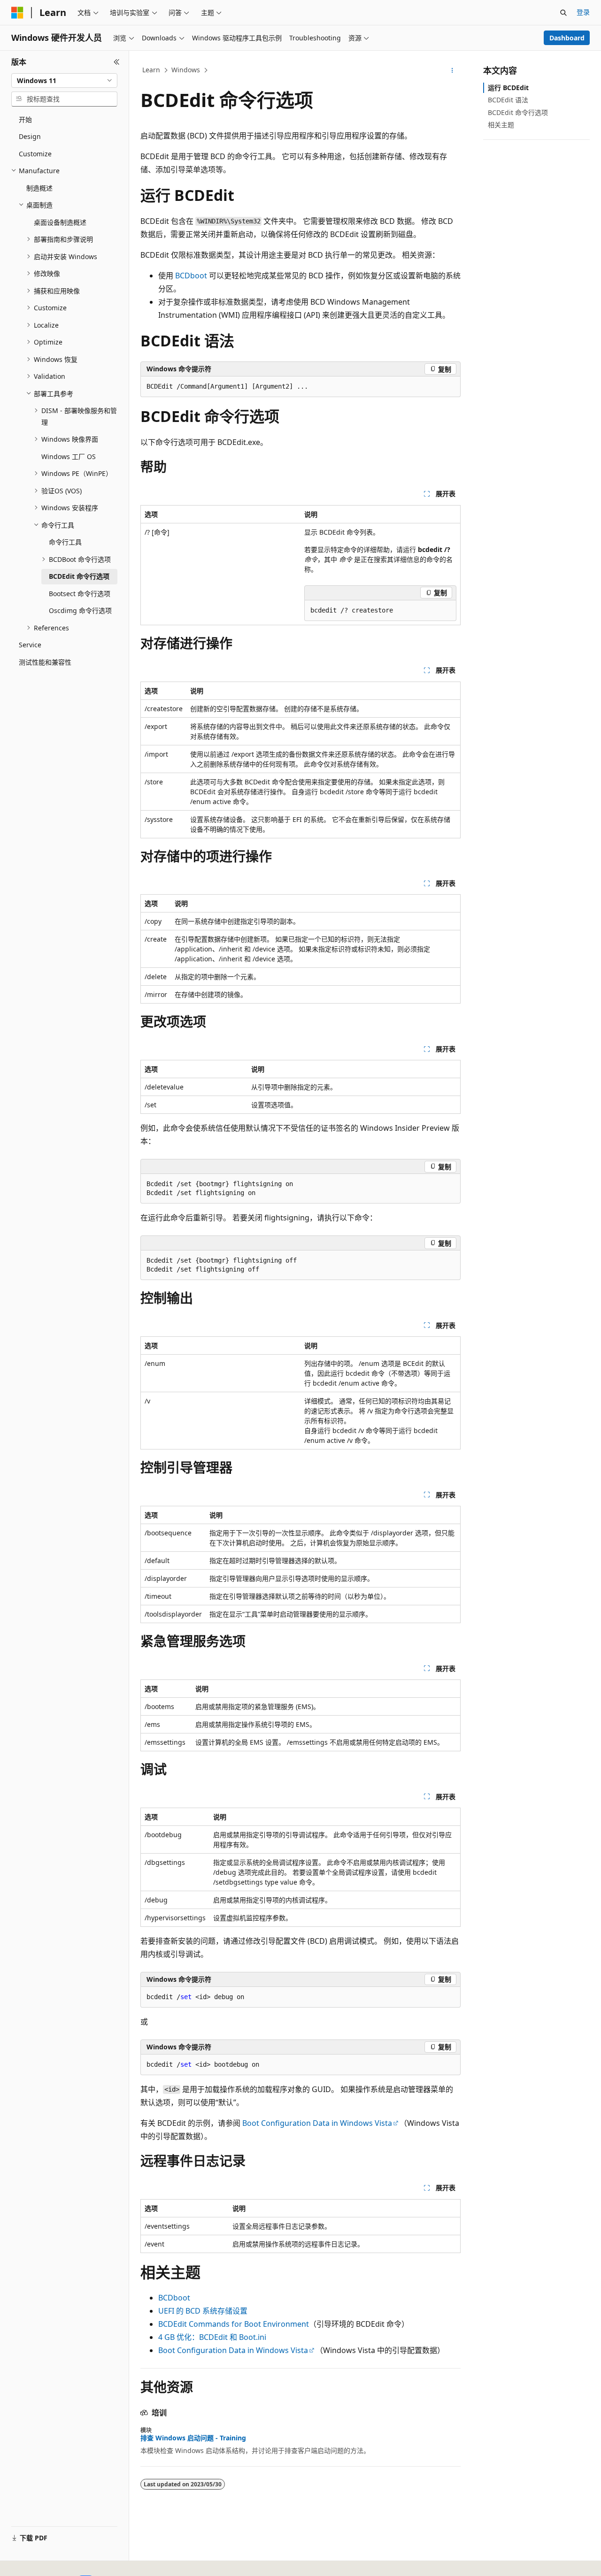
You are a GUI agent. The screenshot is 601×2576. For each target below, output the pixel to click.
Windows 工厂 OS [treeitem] (69, 456)
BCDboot (191, 276)
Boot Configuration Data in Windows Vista (317, 2123)
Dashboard (567, 38)
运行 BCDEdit (508, 88)
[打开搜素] (563, 13)
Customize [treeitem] (35, 154)
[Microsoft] (17, 13)
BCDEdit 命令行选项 (518, 112)
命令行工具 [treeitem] (65, 542)
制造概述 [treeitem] (39, 188)
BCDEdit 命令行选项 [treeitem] (79, 576)
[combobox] (64, 81)
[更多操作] (452, 70)
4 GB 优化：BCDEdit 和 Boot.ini (212, 2337)
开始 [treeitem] (25, 119)
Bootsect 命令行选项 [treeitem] (80, 594)
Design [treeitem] (30, 136)
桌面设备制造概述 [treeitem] (60, 222)
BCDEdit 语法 (508, 100)
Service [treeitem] (30, 645)
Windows (186, 70)
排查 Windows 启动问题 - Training (193, 2438)
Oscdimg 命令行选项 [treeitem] (80, 610)
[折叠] (117, 62)
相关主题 (501, 125)
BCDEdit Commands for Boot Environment (234, 2324)
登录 (583, 12)
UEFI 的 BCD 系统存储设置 (203, 2311)
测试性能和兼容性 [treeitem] (45, 662)
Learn (151, 70)
